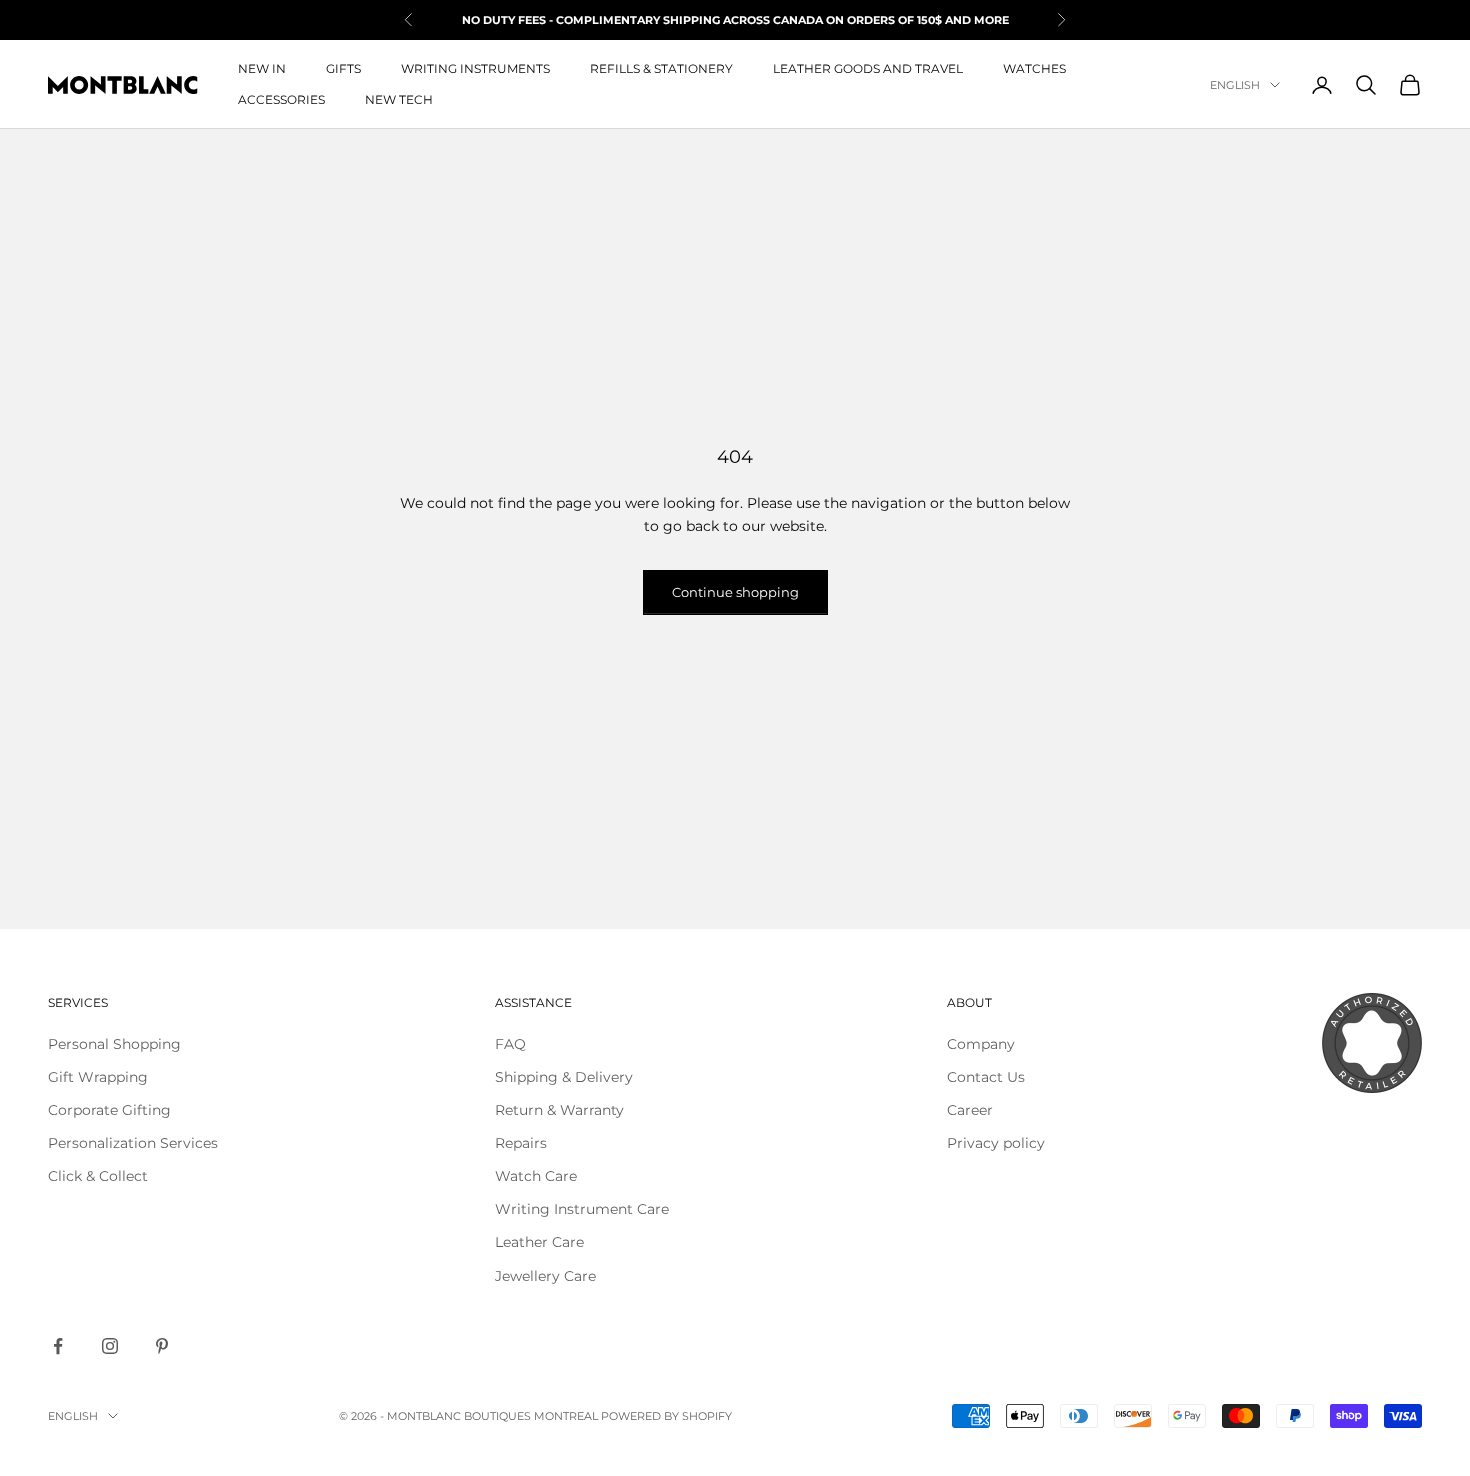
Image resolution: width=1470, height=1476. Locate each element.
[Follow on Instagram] (110, 1346)
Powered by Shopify (666, 1416)
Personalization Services (133, 1143)
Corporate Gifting (109, 1110)
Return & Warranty (559, 1110)
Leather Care (539, 1242)
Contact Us (986, 1077)
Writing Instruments (475, 68)
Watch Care (536, 1176)
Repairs (521, 1143)
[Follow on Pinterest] (162, 1346)
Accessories (281, 99)
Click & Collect (98, 1176)
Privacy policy (996, 1143)
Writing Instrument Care (582, 1209)
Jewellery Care (545, 1276)
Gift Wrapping (98, 1077)
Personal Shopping (114, 1044)
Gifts (343, 68)
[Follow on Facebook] (58, 1346)
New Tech (399, 99)
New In (262, 68)
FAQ (510, 1044)
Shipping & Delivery (564, 1077)
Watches (1034, 68)
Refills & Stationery (661, 68)
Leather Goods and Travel (868, 68)
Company (981, 1044)
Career (970, 1110)
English (1235, 85)
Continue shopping (735, 592)
